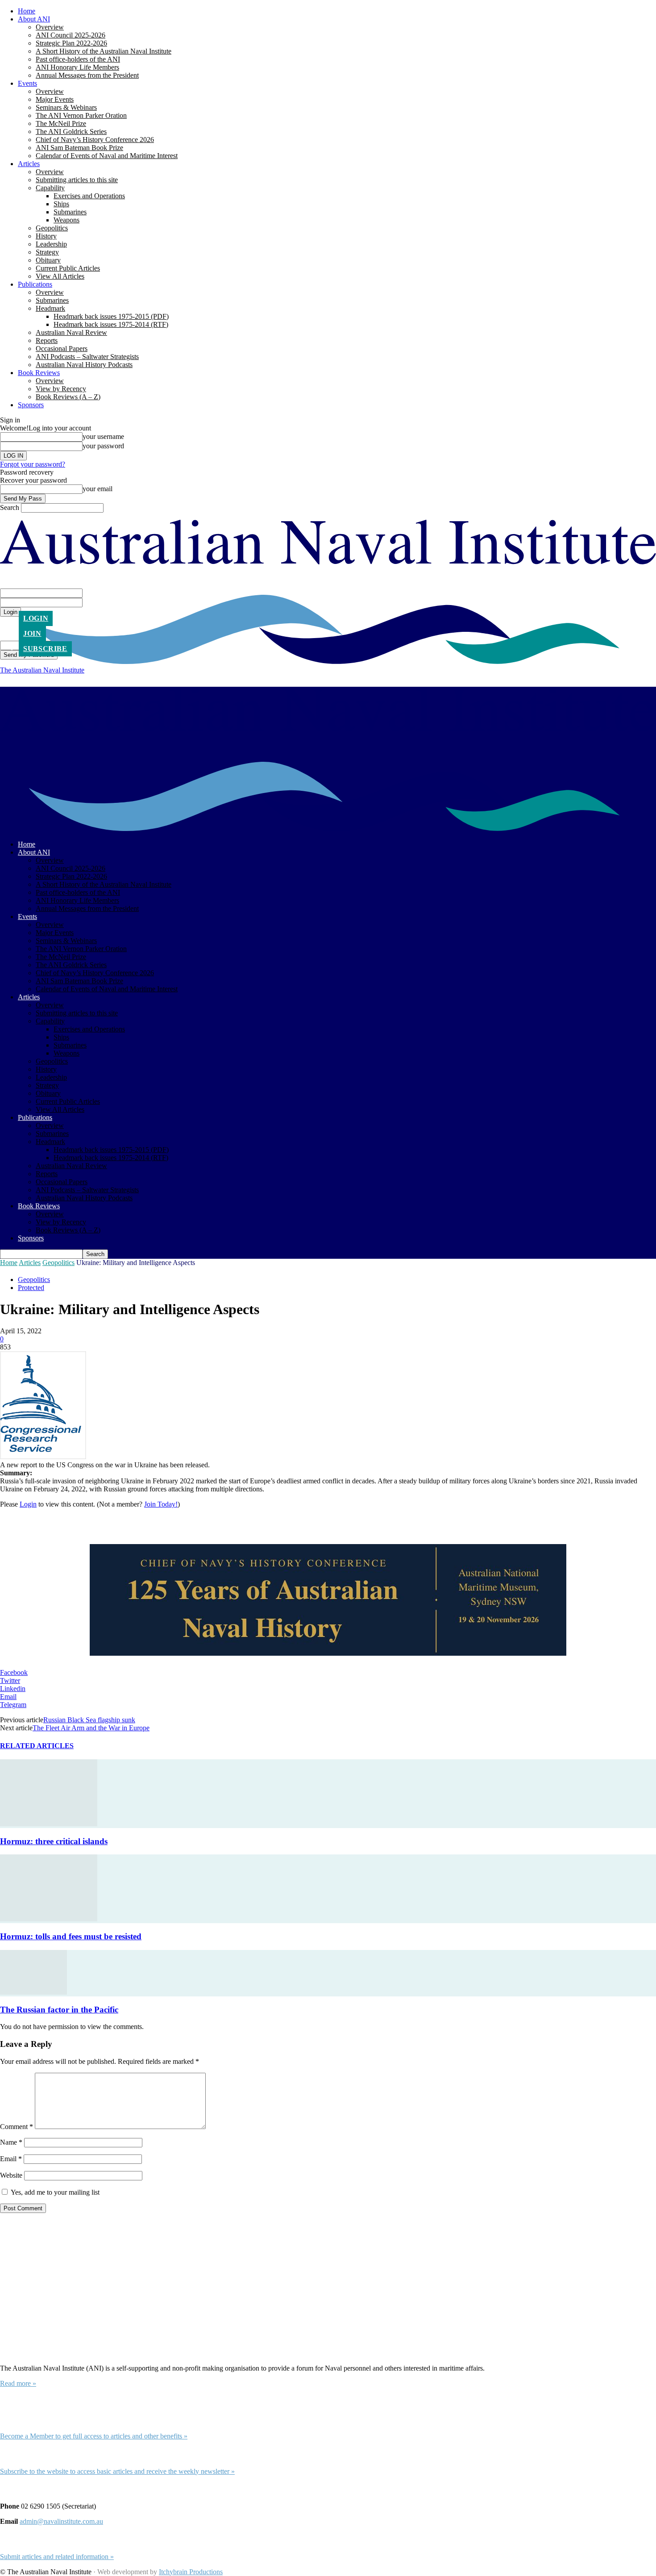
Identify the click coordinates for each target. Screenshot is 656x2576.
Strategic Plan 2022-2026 (71, 43)
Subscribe (45, 649)
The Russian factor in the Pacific (59, 2010)
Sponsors (31, 405)
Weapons (66, 220)
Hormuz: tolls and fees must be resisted (71, 1936)
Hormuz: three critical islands (54, 1841)
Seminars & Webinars (66, 107)
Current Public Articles (68, 268)
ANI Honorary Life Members (77, 67)
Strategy (47, 252)
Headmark (50, 308)
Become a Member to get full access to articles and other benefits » (94, 2436)
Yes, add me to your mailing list (54, 2192)
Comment (17, 2127)
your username (103, 436)
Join (32, 633)
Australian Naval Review (71, 332)
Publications (35, 284)
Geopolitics (52, 228)
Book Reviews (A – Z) (68, 397)
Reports (47, 340)
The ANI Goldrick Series (71, 132)
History (46, 236)
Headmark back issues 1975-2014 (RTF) (111, 324)
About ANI (34, 19)
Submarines (70, 212)
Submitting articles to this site (77, 180)
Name (11, 2142)
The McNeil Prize (61, 123)
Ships (61, 204)
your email (98, 489)
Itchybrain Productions (191, 2572)
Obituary (48, 260)
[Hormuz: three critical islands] (49, 1824)
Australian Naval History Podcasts (84, 365)
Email (11, 2159)
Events (27, 83)
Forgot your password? (33, 464)
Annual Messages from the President (87, 75)
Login (36, 618)
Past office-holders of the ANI (78, 59)
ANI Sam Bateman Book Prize (79, 148)
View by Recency (61, 389)
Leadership (51, 244)
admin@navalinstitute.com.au (61, 2521)
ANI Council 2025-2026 (71, 35)
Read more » (18, 2383)
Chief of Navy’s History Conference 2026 (95, 140)
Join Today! (161, 1504)
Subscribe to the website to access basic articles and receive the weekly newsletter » (117, 2471)
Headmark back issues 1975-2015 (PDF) (111, 316)
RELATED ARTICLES (37, 1746)
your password (103, 446)
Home (27, 11)
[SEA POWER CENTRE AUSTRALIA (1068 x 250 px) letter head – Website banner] (328, 1601)
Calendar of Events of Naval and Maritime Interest (107, 156)
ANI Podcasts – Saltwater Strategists (87, 357)
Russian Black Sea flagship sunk (89, 1720)
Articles (29, 164)
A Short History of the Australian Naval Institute (104, 51)
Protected (31, 1288)
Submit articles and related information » (57, 2557)
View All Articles (60, 276)
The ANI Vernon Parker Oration (81, 115)
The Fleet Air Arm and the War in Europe (91, 1728)
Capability (50, 188)
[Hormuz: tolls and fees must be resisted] (49, 1919)
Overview (50, 27)
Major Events (55, 99)
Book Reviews (39, 373)
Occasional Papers (62, 349)
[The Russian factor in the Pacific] (33, 1992)
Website (11, 2175)
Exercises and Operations (89, 196)
